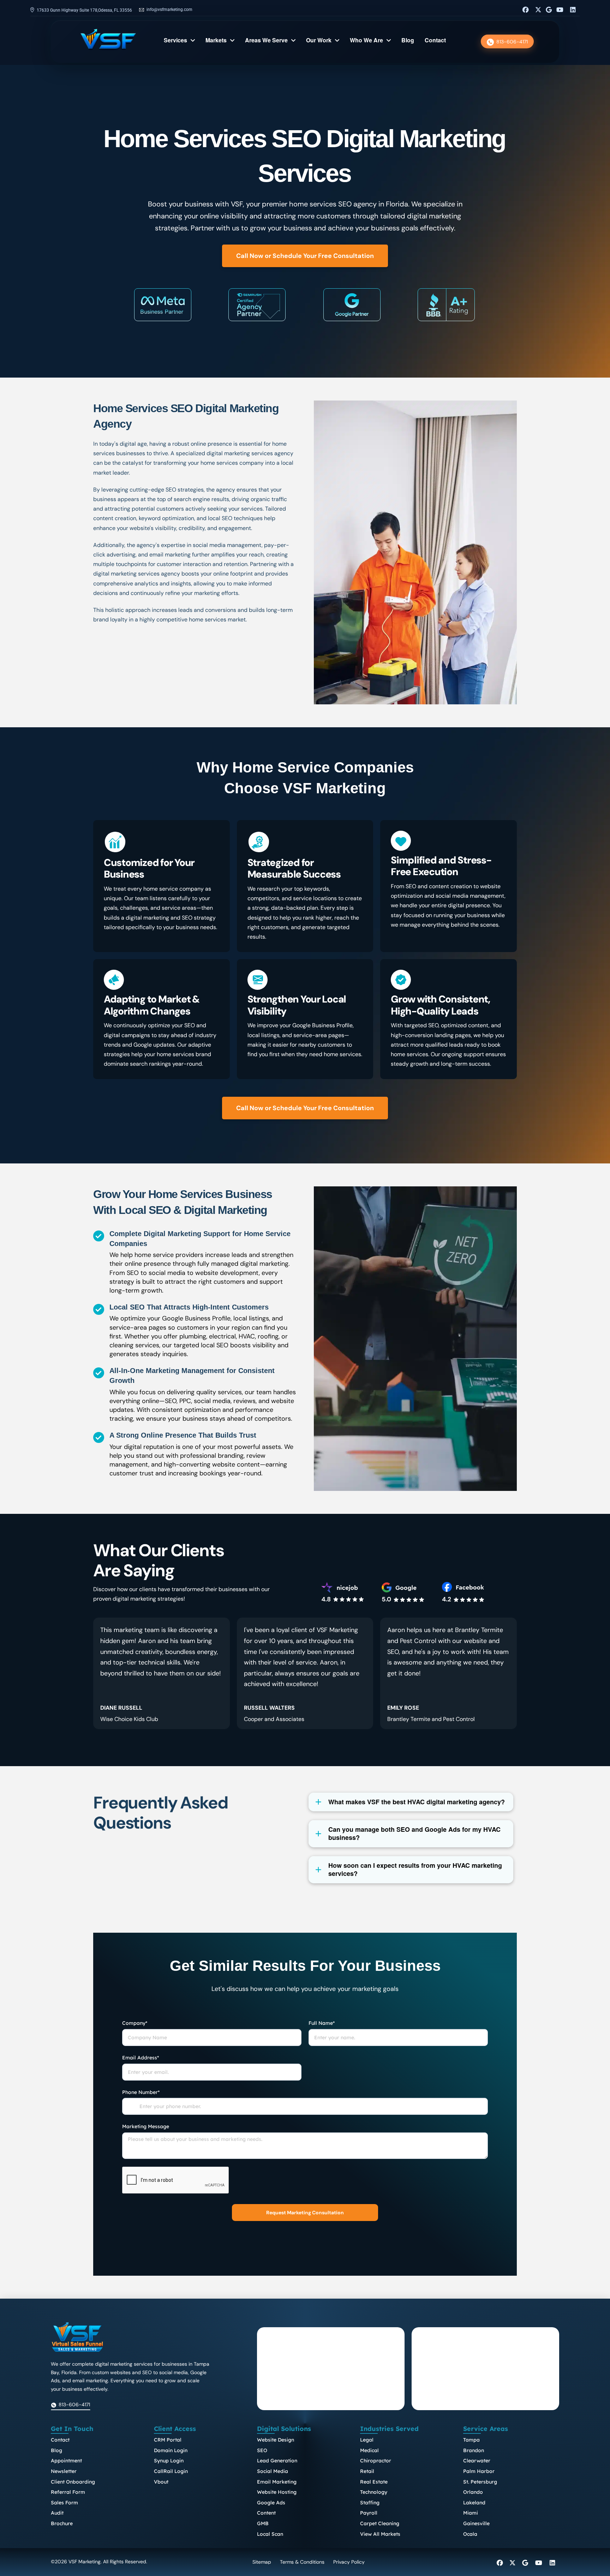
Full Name (322, 2023)
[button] (411, 1802)
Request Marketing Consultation (305, 2213)
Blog (408, 41)
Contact (435, 41)
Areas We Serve (266, 41)
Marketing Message (146, 2126)
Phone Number (141, 2092)
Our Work (319, 41)
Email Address (140, 2058)
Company (135, 2023)
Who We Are (366, 41)
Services (175, 41)
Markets (216, 41)
